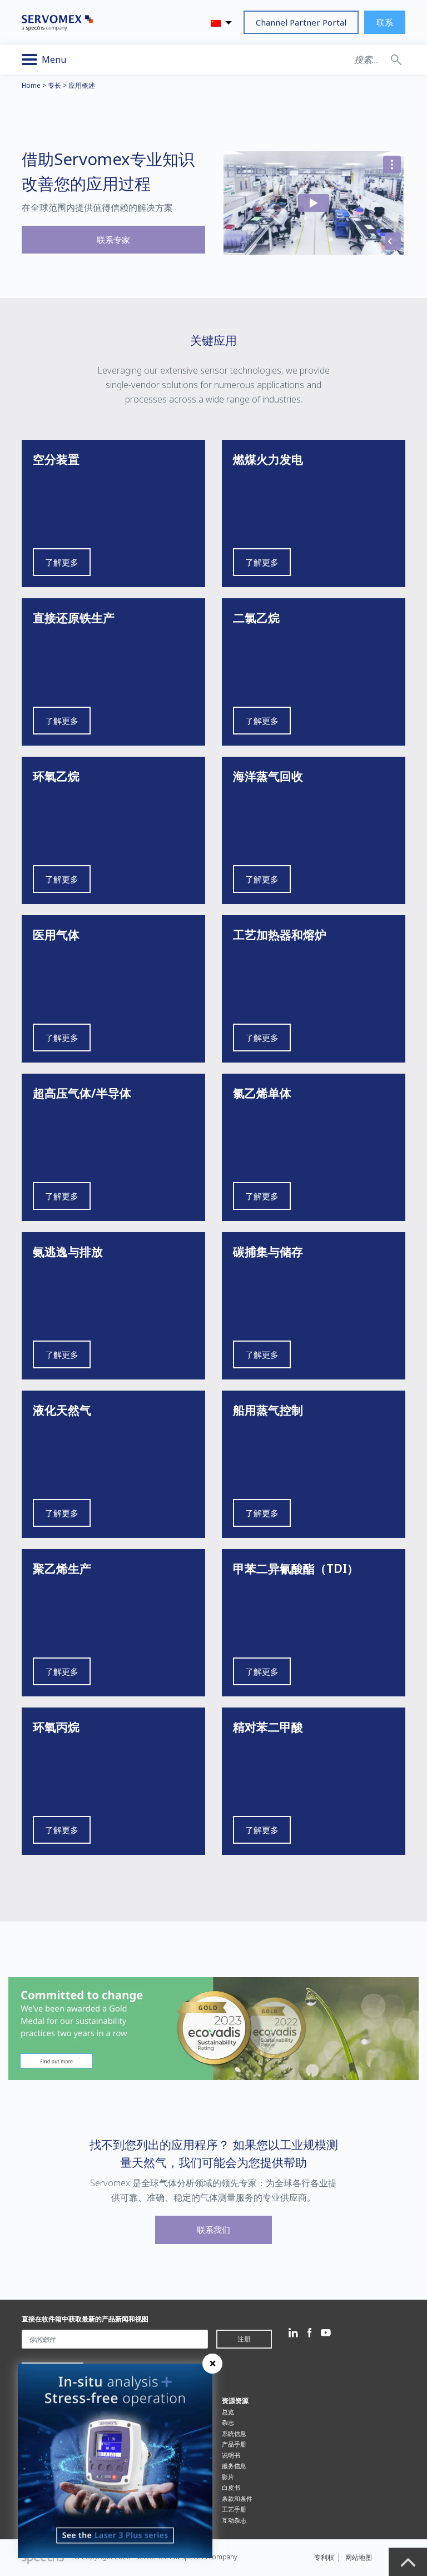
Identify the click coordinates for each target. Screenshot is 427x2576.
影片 (228, 2477)
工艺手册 (234, 2509)
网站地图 (359, 2557)
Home (31, 85)
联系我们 (213, 2230)
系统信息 (234, 2433)
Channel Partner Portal (301, 22)
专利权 (324, 2557)
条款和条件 (237, 2498)
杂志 (228, 2422)
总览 (228, 2412)
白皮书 (231, 2487)
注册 (244, 2339)
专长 (54, 85)
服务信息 (234, 2466)
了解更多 (62, 562)
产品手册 (234, 2444)
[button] (396, 59)
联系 (385, 22)
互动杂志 (234, 2520)
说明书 (231, 2455)
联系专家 (113, 240)
